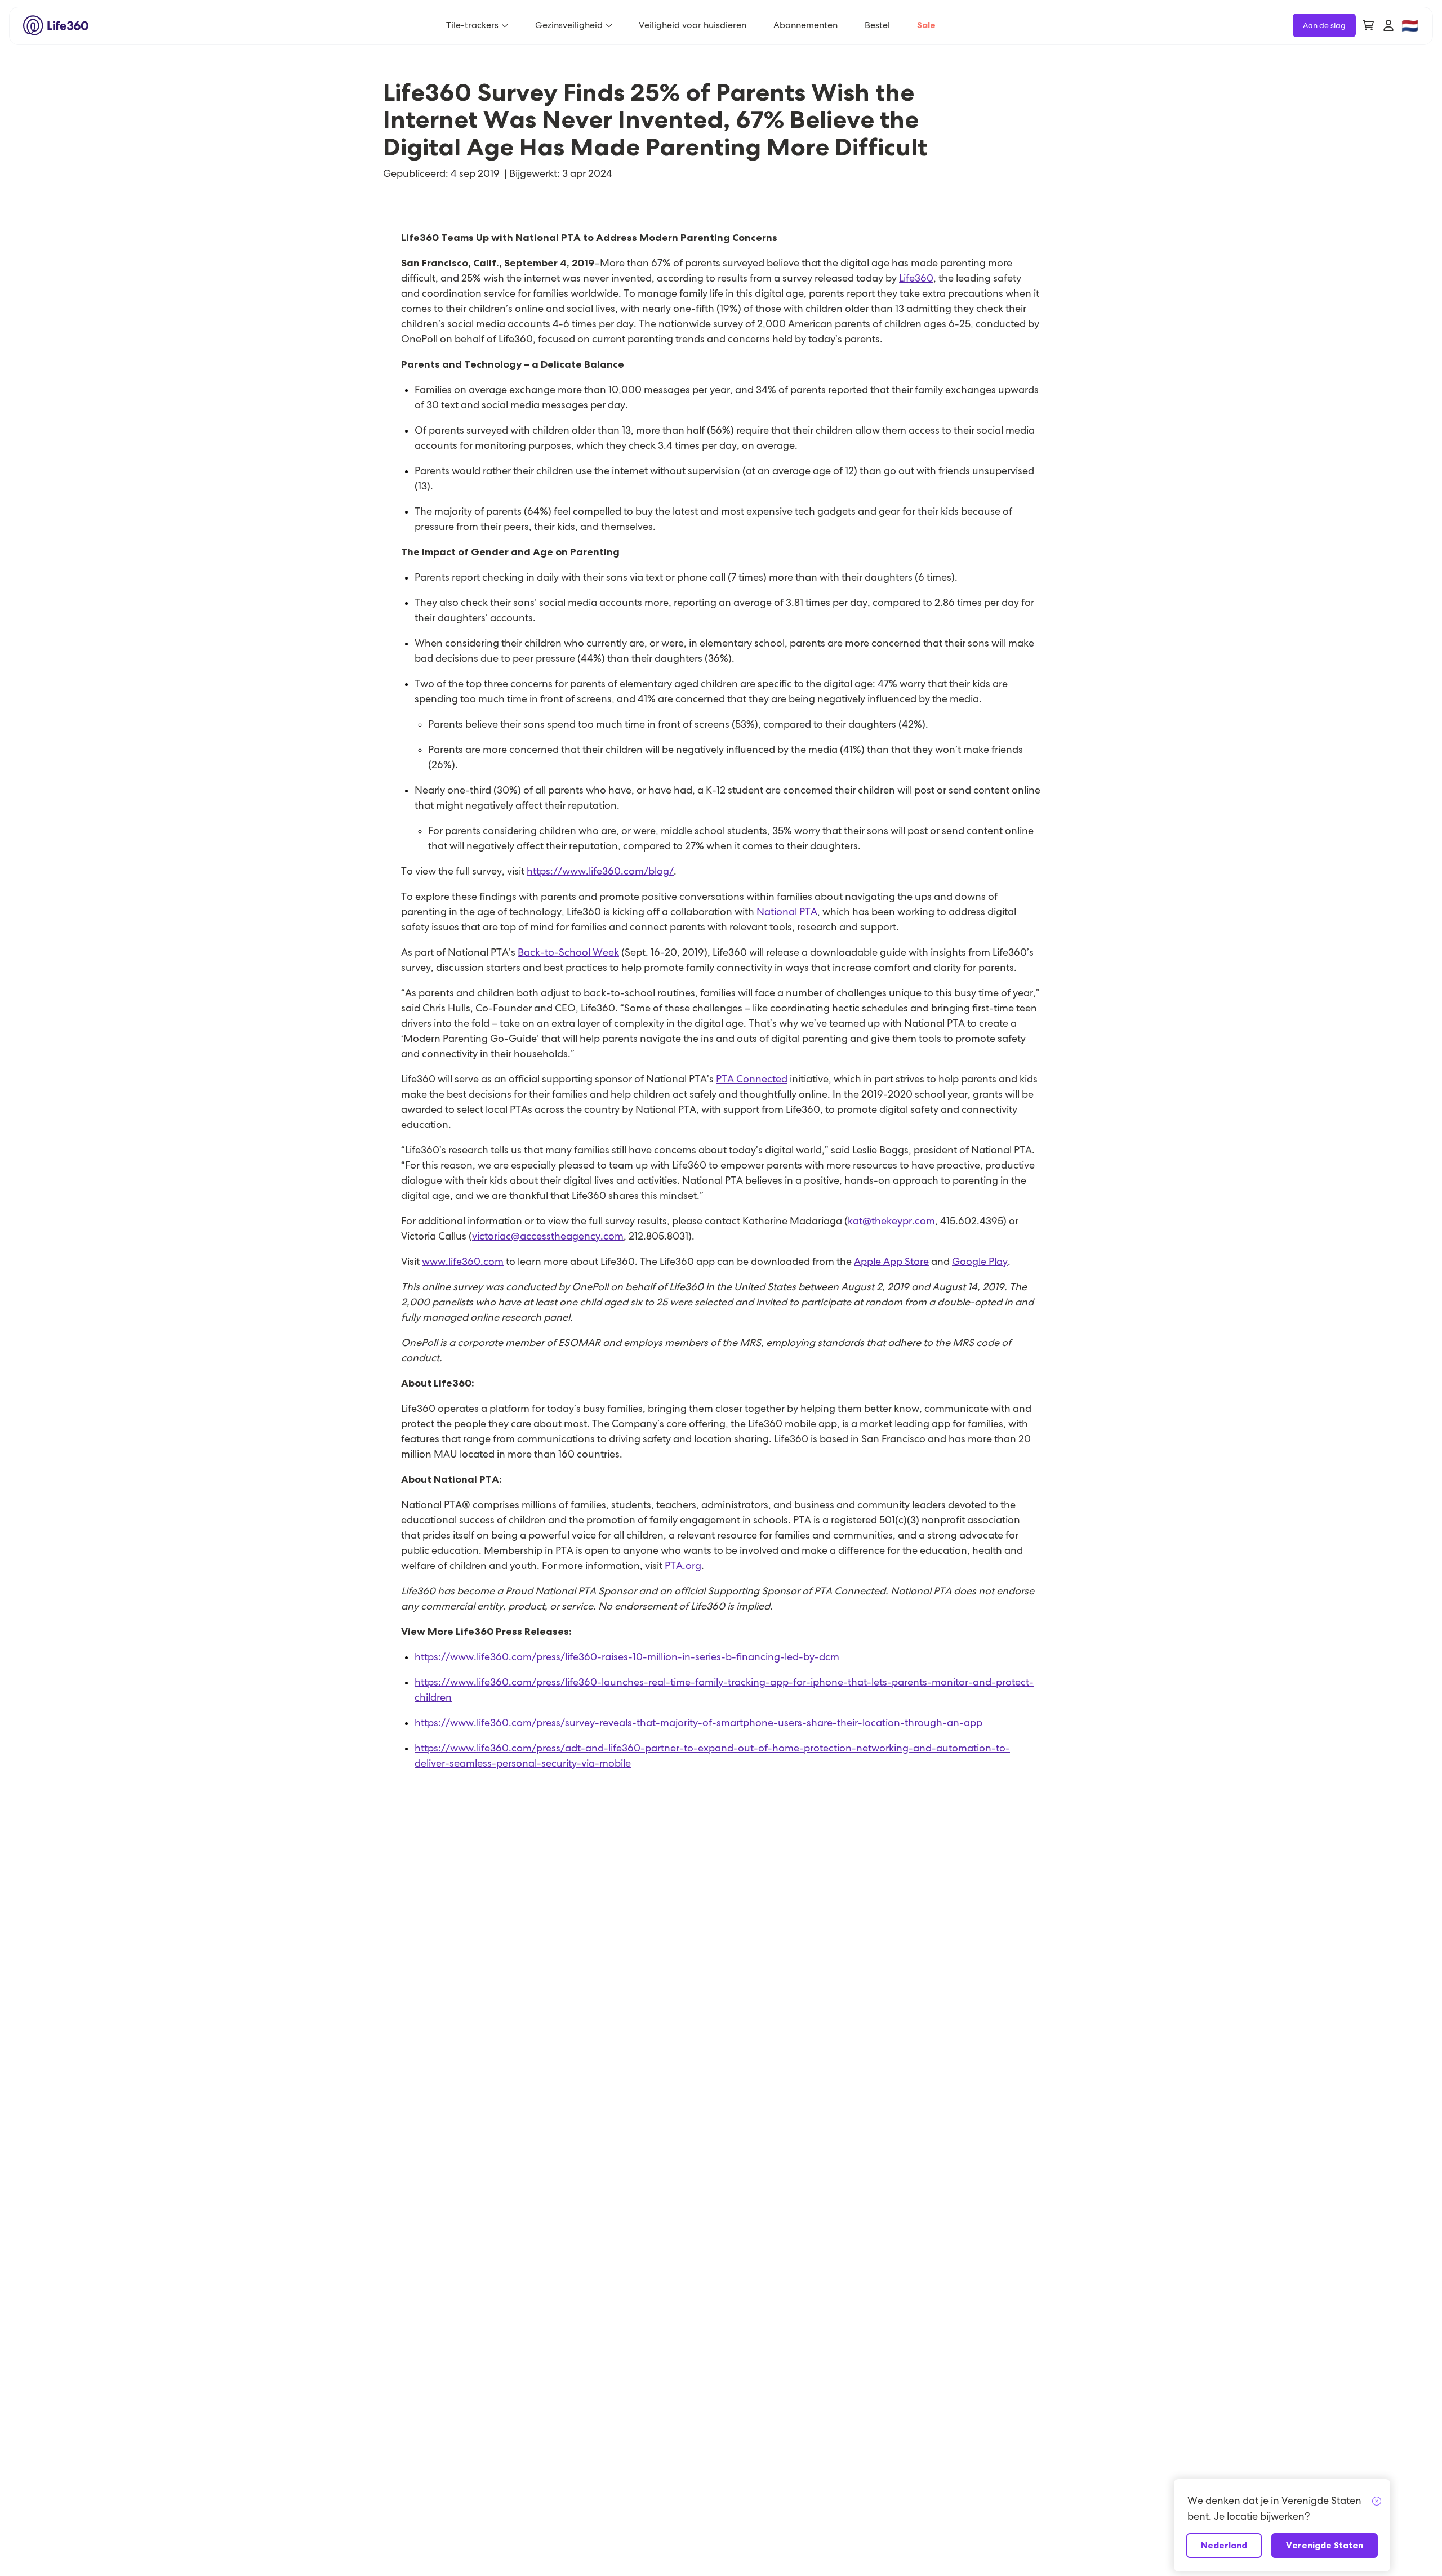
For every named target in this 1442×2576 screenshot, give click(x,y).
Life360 (916, 278)
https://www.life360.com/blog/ (600, 871)
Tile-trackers (472, 25)
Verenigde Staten (1325, 2545)
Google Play (980, 1261)
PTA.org (683, 1565)
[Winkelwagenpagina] (1368, 25)
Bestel (877, 25)
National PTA (787, 912)
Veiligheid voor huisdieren (693, 25)
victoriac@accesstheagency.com (548, 1236)
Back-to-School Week (568, 952)
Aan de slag (1324, 25)
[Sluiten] (1377, 2502)
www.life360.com (463, 1261)
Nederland (1224, 2545)
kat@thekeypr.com (891, 1221)
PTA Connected (752, 1079)
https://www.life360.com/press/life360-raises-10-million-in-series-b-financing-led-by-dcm (627, 1657)
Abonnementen (805, 25)
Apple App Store (891, 1261)
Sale (926, 25)
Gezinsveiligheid (569, 25)
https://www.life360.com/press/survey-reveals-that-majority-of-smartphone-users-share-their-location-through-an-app (698, 1722)
